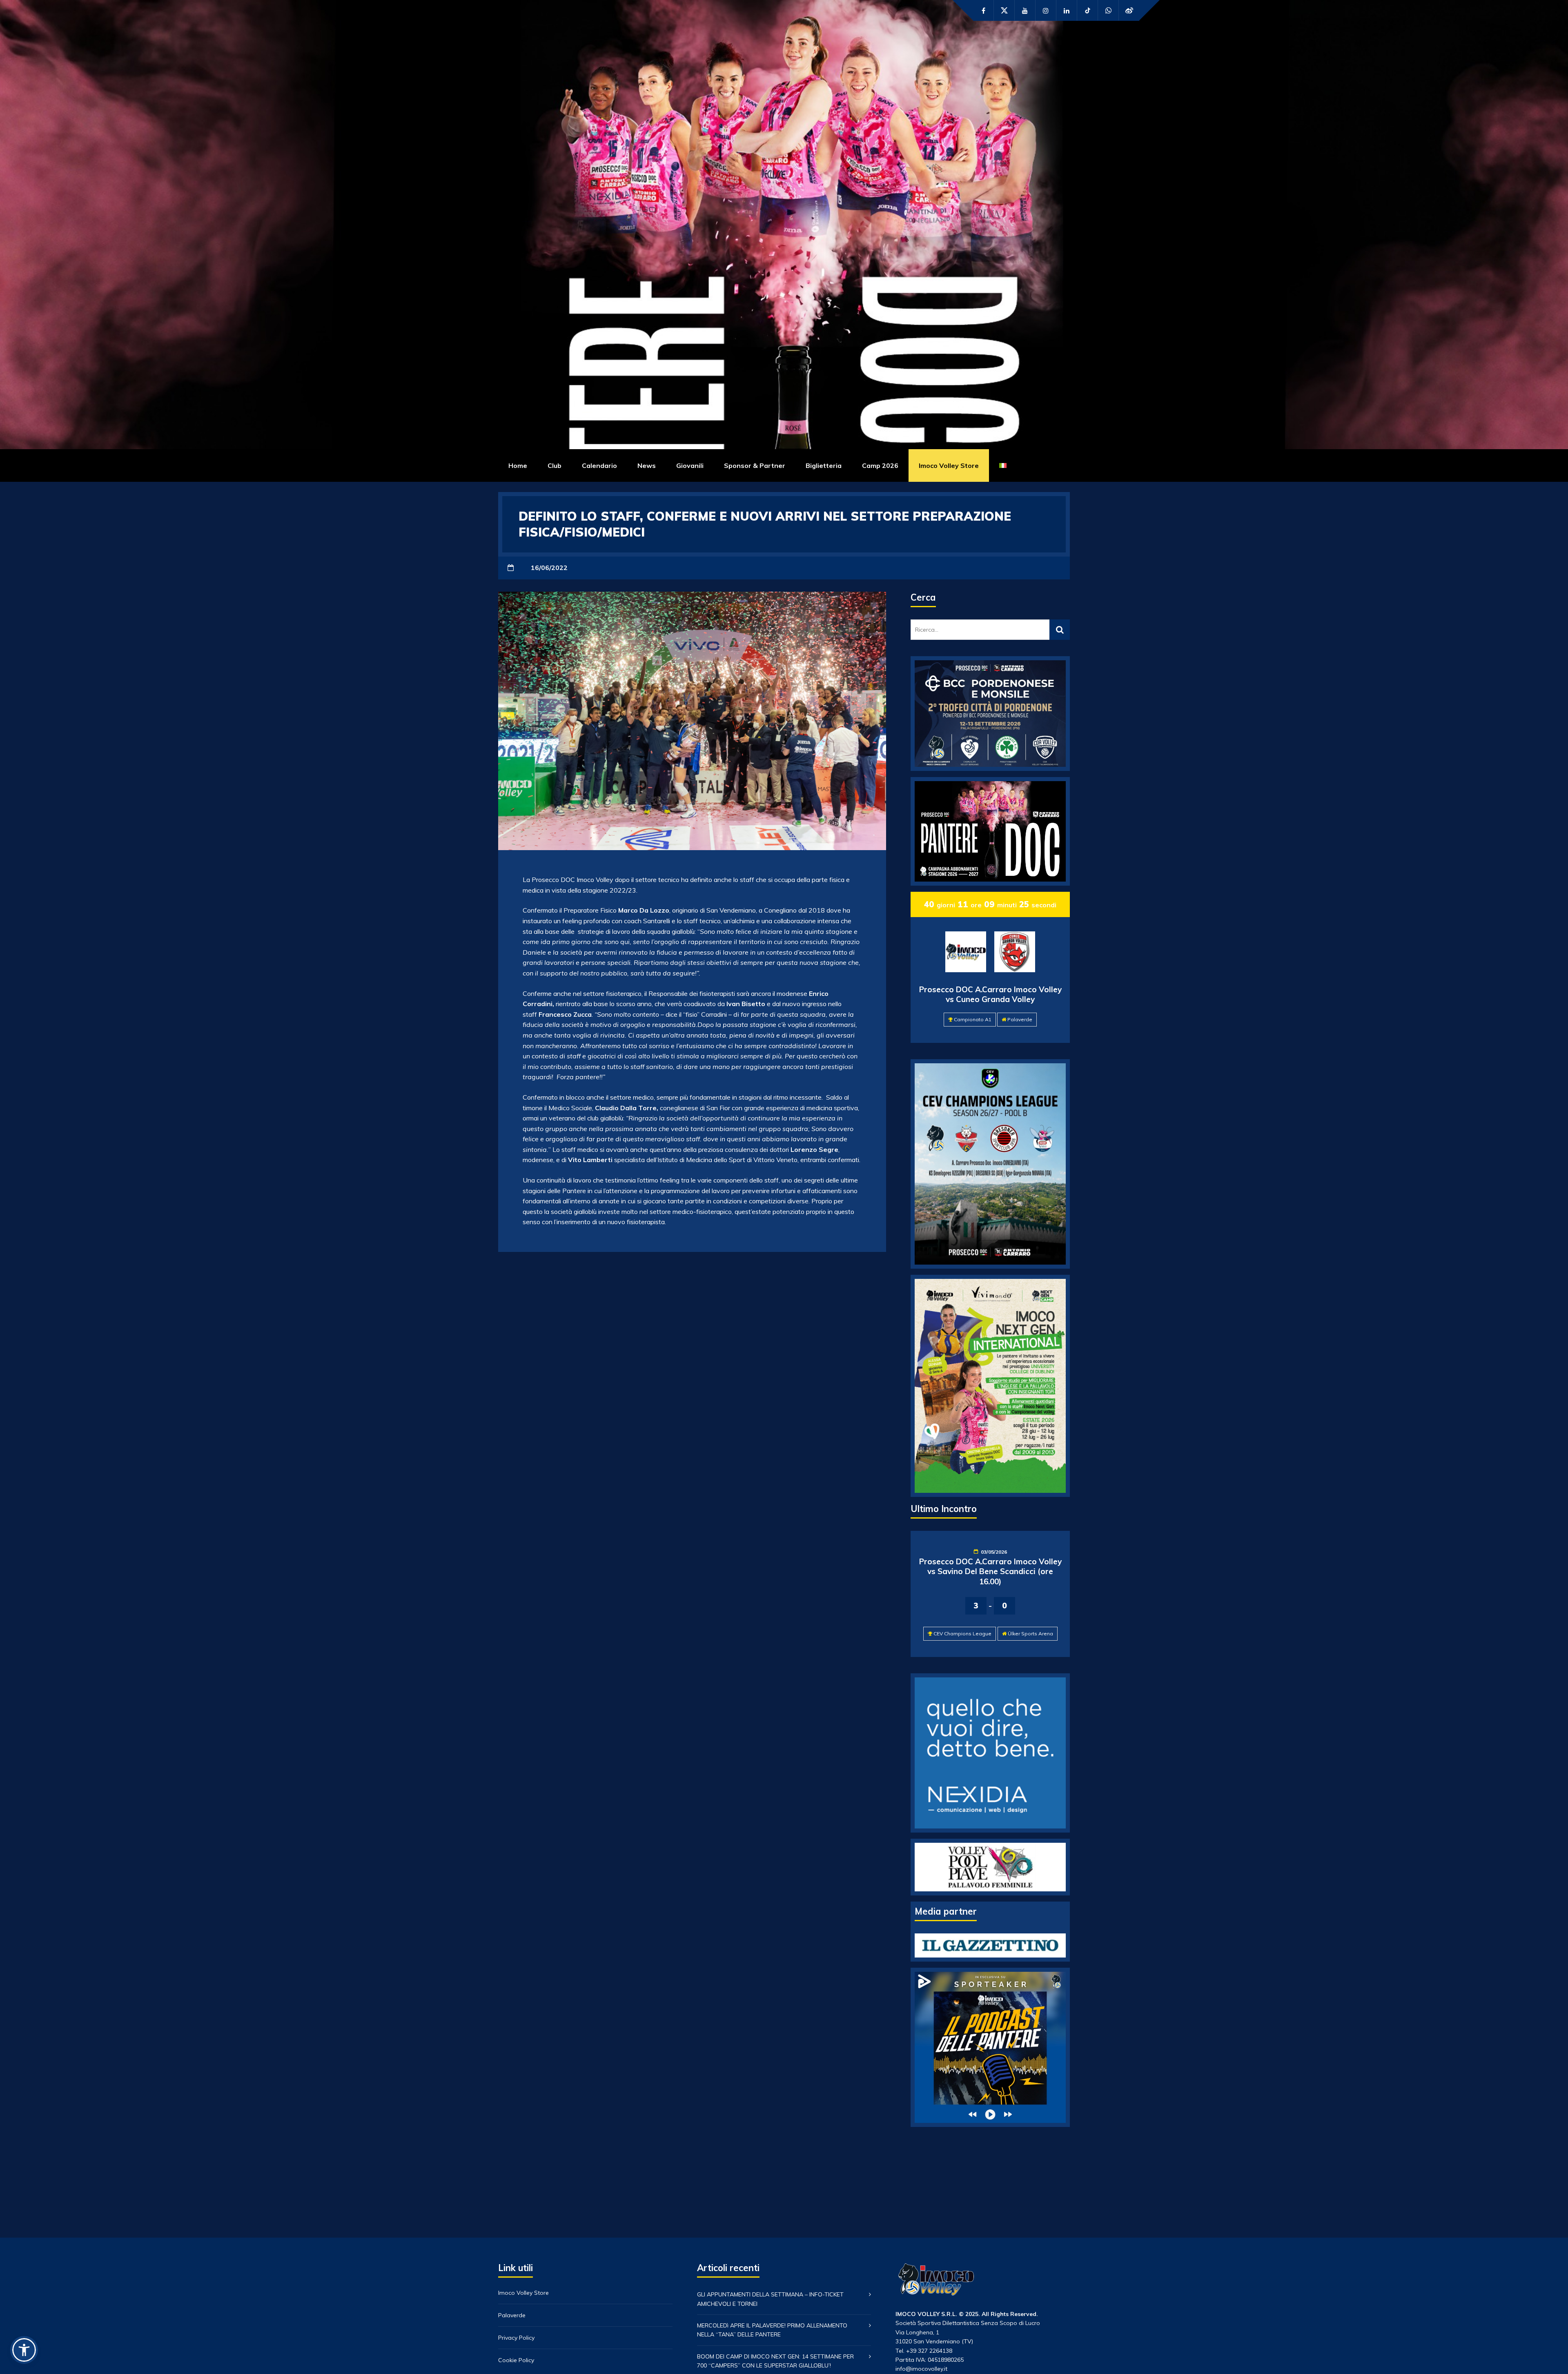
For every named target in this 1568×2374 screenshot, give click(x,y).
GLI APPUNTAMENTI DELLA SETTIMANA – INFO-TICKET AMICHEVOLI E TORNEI (770, 2299)
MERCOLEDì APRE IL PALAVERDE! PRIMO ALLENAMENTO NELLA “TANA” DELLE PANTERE (772, 2330)
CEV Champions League (962, 1634)
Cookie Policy (516, 2360)
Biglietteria (824, 465)
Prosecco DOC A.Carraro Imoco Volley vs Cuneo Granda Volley (990, 994)
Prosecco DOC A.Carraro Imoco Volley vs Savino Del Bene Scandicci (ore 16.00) (990, 1571)
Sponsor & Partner (755, 465)
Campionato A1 (973, 1019)
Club (555, 465)
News (647, 465)
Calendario (599, 465)
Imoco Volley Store (949, 465)
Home (518, 465)
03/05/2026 (994, 1552)
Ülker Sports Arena (1030, 1634)
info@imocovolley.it (921, 2369)
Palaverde (1020, 1019)
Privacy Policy (516, 2338)
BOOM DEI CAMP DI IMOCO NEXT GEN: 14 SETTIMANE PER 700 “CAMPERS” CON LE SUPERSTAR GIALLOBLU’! (775, 2361)
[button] (24, 2350)
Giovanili (690, 465)
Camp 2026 (880, 465)
